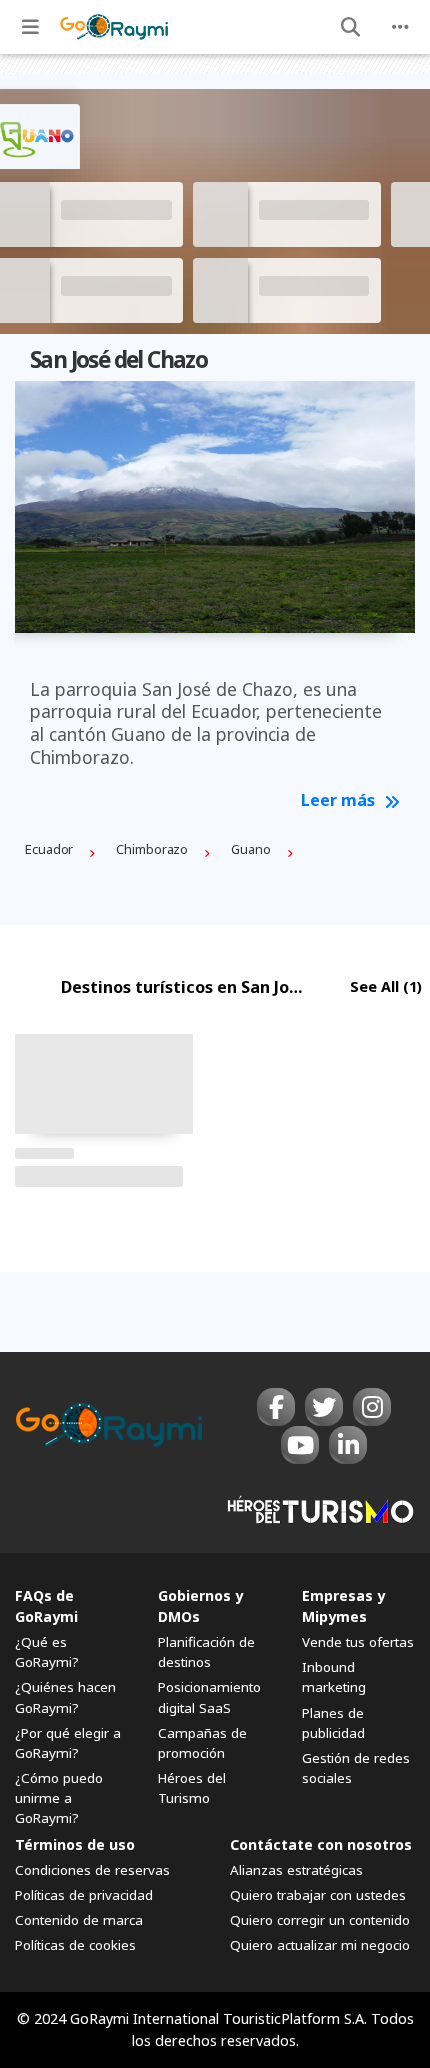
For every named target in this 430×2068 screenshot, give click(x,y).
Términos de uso (75, 1844)
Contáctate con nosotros (321, 1844)
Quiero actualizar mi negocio (320, 1945)
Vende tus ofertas (358, 1642)
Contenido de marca (79, 1920)
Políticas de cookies (75, 1945)
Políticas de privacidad (84, 1895)
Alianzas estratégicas (296, 1870)
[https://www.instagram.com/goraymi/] (372, 1407)
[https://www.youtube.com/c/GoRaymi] (300, 1445)
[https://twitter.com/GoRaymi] (324, 1407)
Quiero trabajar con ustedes (318, 1895)
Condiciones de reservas (92, 1870)
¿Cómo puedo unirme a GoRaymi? (59, 1798)
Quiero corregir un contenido (320, 1920)
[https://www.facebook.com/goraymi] (276, 1407)
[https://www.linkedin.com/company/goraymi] (348, 1445)
